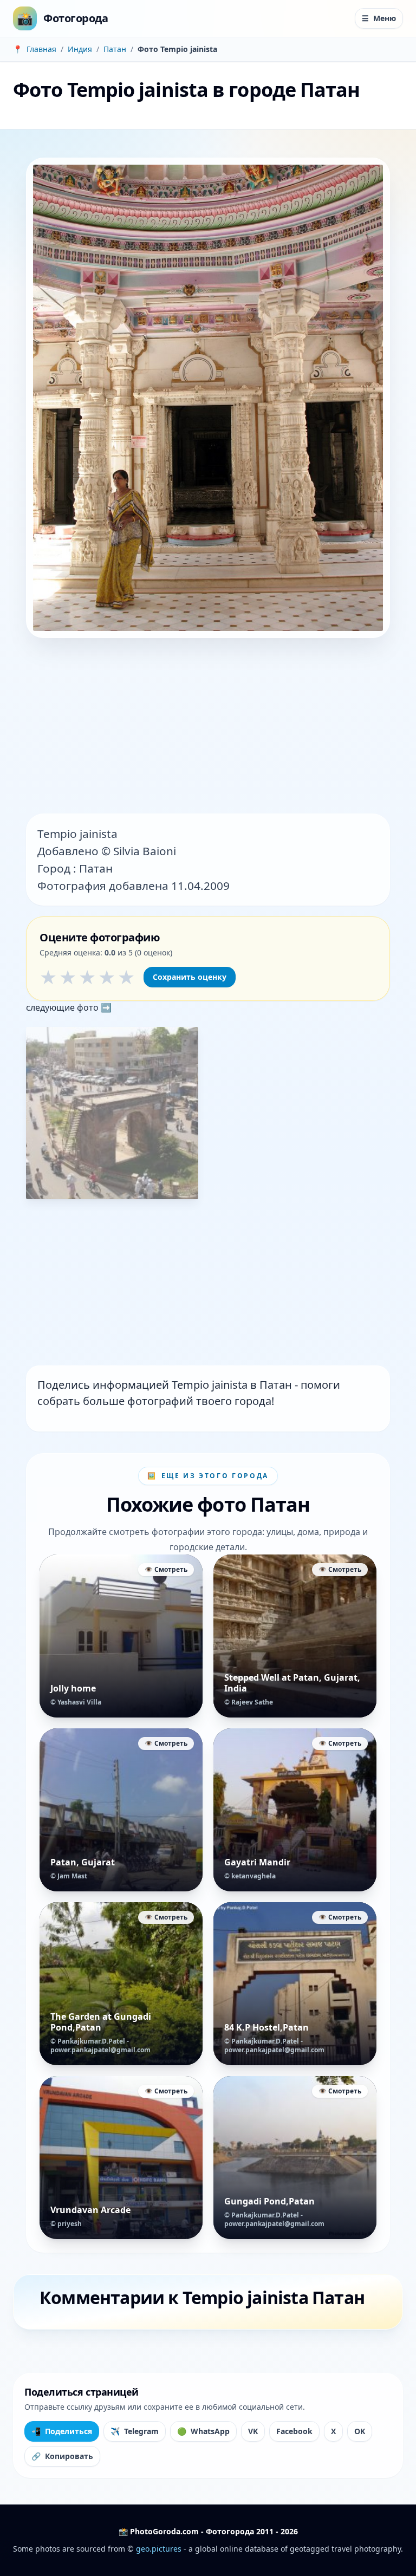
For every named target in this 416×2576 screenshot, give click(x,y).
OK (360, 2431)
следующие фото (63, 1007)
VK (253, 2431)
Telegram (135, 2431)
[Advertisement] (208, 727)
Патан (115, 49)
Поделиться (62, 2431)
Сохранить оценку (190, 977)
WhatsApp (203, 2431)
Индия (80, 49)
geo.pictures (159, 2549)
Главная (41, 49)
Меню (379, 18)
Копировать (62, 2456)
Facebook (294, 2431)
